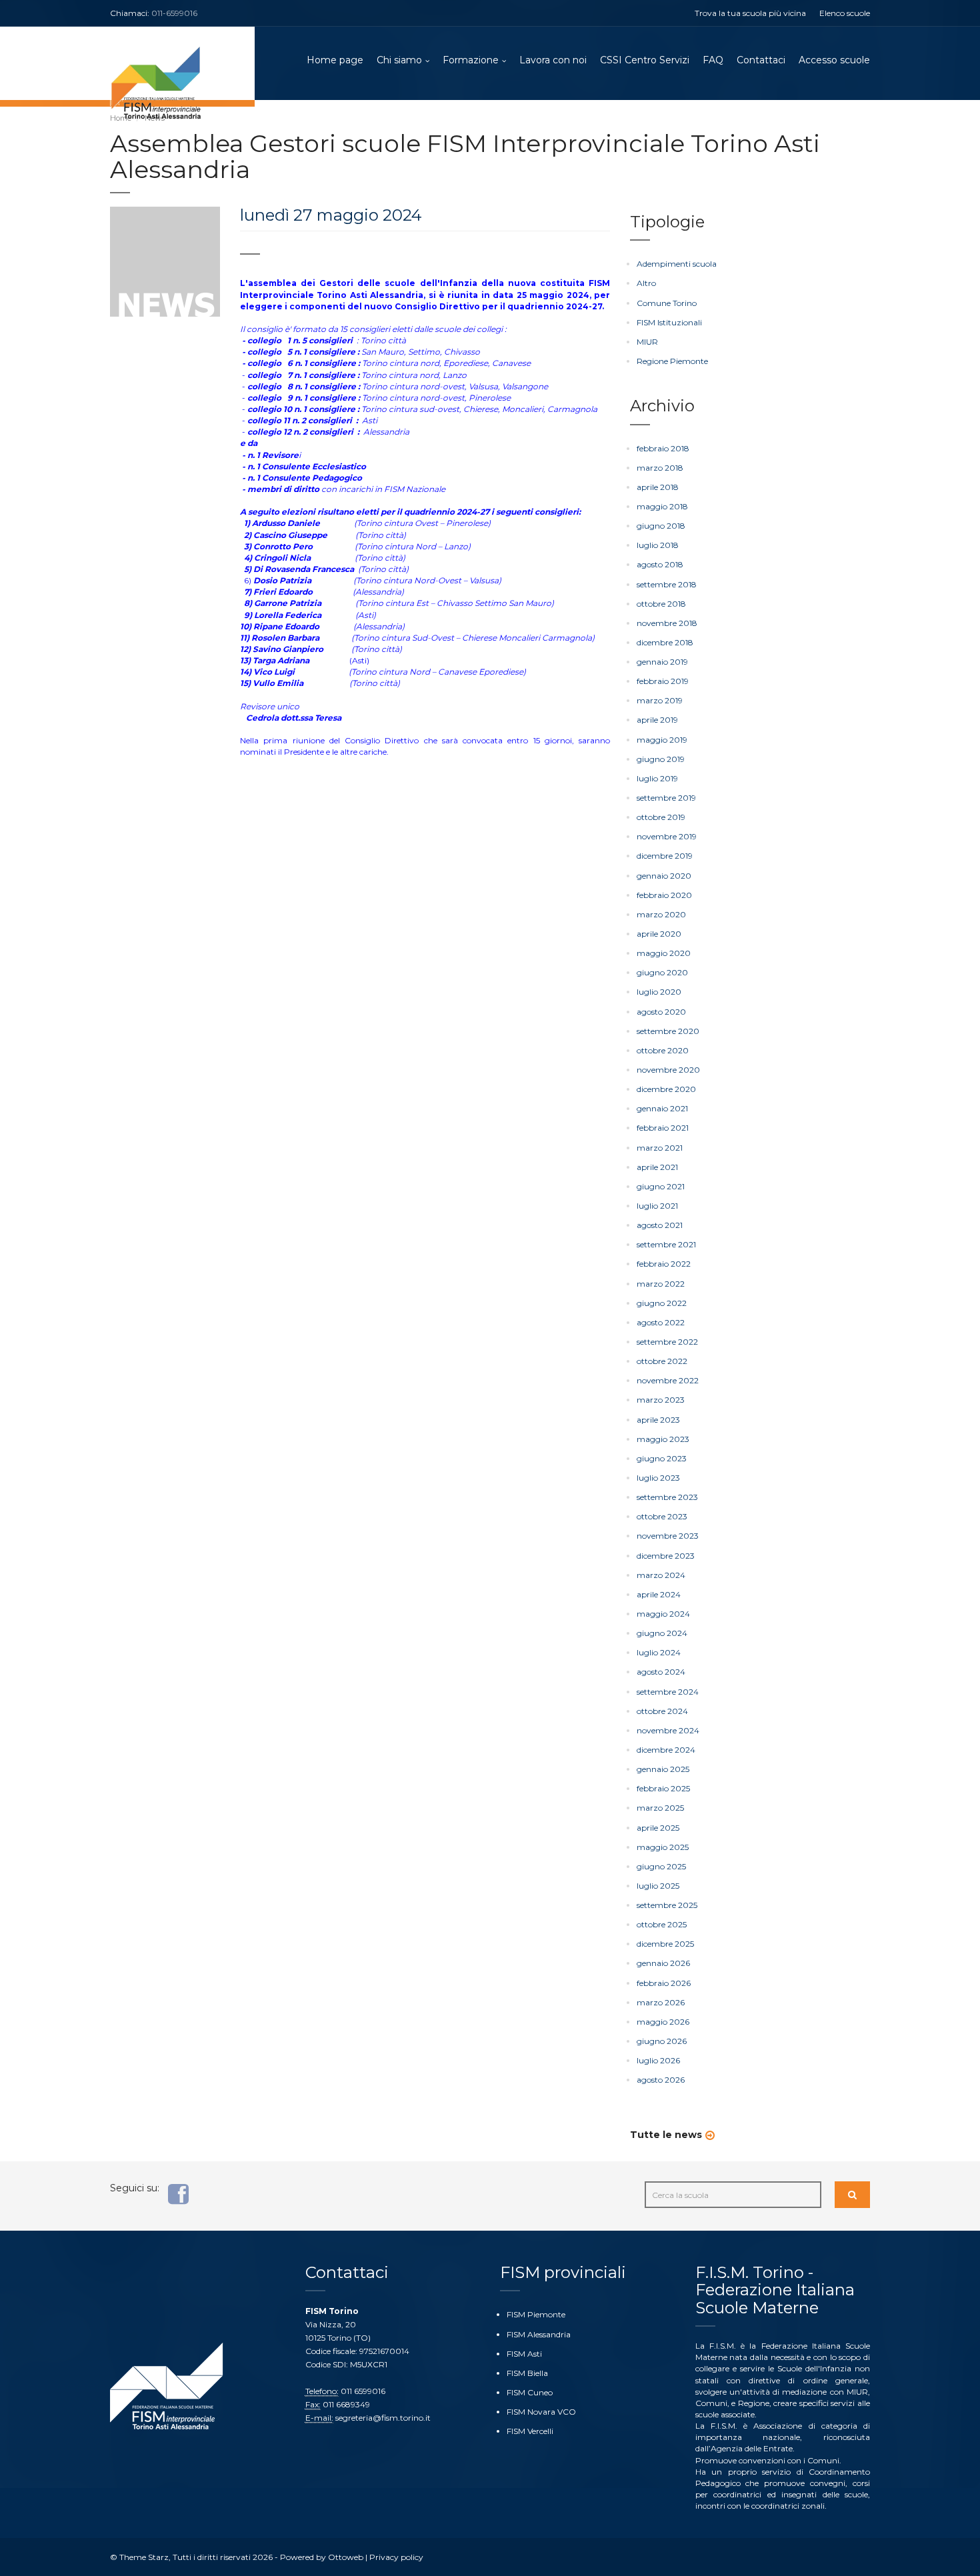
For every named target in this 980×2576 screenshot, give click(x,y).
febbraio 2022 (664, 1264)
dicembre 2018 (665, 642)
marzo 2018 (660, 468)
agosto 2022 (661, 1322)
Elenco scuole (845, 13)
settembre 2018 (667, 584)
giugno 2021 (661, 1186)
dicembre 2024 (666, 1750)
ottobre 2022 (662, 1361)
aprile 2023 (658, 1420)
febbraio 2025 (663, 1788)
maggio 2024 (663, 1614)
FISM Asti (524, 2354)
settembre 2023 (667, 1497)
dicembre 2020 (666, 1089)
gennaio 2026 (663, 1963)
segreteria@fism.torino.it (383, 2418)
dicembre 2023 (666, 1556)
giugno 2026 (662, 2041)
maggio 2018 (662, 506)
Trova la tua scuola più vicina (750, 13)
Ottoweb (346, 2557)
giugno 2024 (662, 1633)
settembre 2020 (668, 1031)
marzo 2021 (660, 1148)
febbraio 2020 (664, 895)
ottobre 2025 (662, 1924)
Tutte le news (666, 2135)
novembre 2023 (668, 1536)
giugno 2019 (661, 759)
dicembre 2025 (665, 1944)
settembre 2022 (667, 1342)
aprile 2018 (658, 487)
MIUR (647, 342)
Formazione (471, 60)
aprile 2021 (657, 1167)
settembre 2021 (666, 1244)
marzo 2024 (661, 1575)
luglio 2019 (657, 778)
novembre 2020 (668, 1070)
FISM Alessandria (539, 2334)
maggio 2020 (664, 953)
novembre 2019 (667, 836)
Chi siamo (399, 60)
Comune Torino (667, 303)
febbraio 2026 (664, 1983)
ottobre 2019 (661, 817)
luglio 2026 (658, 2060)
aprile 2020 (659, 934)
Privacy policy (396, 2557)
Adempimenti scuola (677, 264)
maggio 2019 (662, 740)
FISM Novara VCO (541, 2412)
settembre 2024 (668, 1692)
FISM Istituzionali (669, 322)
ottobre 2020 (663, 1050)
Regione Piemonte (672, 361)
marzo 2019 (660, 700)
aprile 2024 (659, 1594)
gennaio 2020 (664, 876)
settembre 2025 (667, 1905)
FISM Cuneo (530, 2392)
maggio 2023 (663, 1439)
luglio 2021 (657, 1206)
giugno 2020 (662, 972)
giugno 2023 (662, 1458)
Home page (335, 60)
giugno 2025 (661, 1866)
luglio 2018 (658, 545)
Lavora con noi (553, 60)
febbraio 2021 (663, 1128)
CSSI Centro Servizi (645, 60)
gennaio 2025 (663, 1769)
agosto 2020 (661, 1012)
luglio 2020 (659, 992)
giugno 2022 (662, 1303)
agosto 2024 (661, 1672)
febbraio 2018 (663, 448)
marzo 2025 (660, 1808)
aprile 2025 (658, 1828)
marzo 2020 (661, 914)
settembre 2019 (666, 798)
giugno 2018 (661, 526)
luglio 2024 (659, 1652)
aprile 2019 (657, 720)
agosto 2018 (660, 564)
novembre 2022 (668, 1380)
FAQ (713, 60)
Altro (646, 283)
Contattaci (761, 60)
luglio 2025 (658, 1886)
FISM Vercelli (530, 2431)
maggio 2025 (663, 1847)
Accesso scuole (834, 60)
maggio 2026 (663, 2022)
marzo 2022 (661, 1284)
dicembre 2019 (665, 856)
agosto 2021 (660, 1225)
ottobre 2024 (662, 1711)
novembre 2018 (667, 623)
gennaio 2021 (662, 1108)
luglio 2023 (658, 1478)
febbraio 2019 (663, 681)
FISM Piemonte (536, 2314)
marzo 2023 (661, 1400)
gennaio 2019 (662, 662)
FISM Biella (527, 2373)
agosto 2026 (661, 2080)
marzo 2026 (661, 2002)
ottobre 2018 (661, 604)
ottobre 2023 (662, 1516)
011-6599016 (174, 13)
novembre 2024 (668, 1730)
